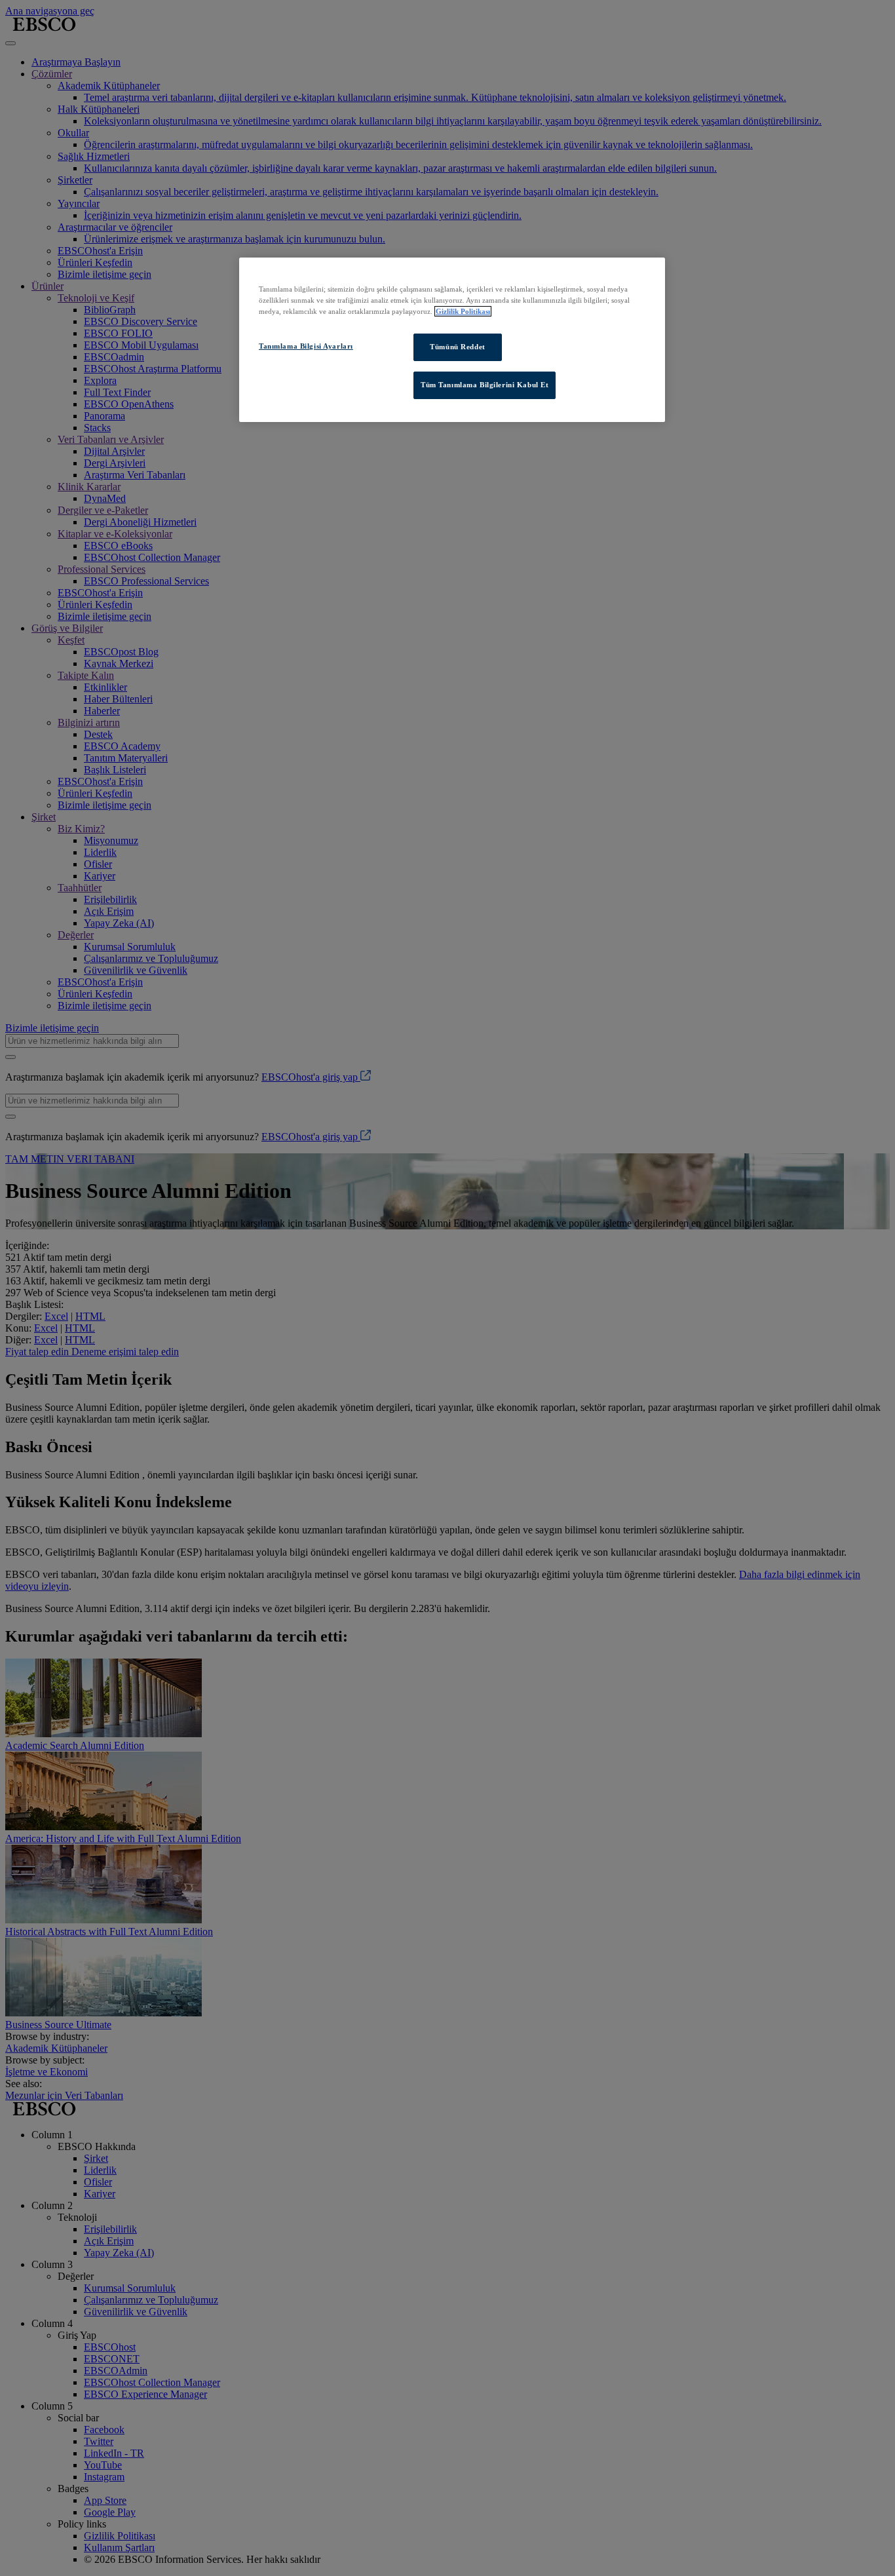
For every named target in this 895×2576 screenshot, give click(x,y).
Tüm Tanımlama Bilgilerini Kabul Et (485, 385)
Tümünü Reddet (457, 347)
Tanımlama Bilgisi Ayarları (306, 346)
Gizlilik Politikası (463, 311)
